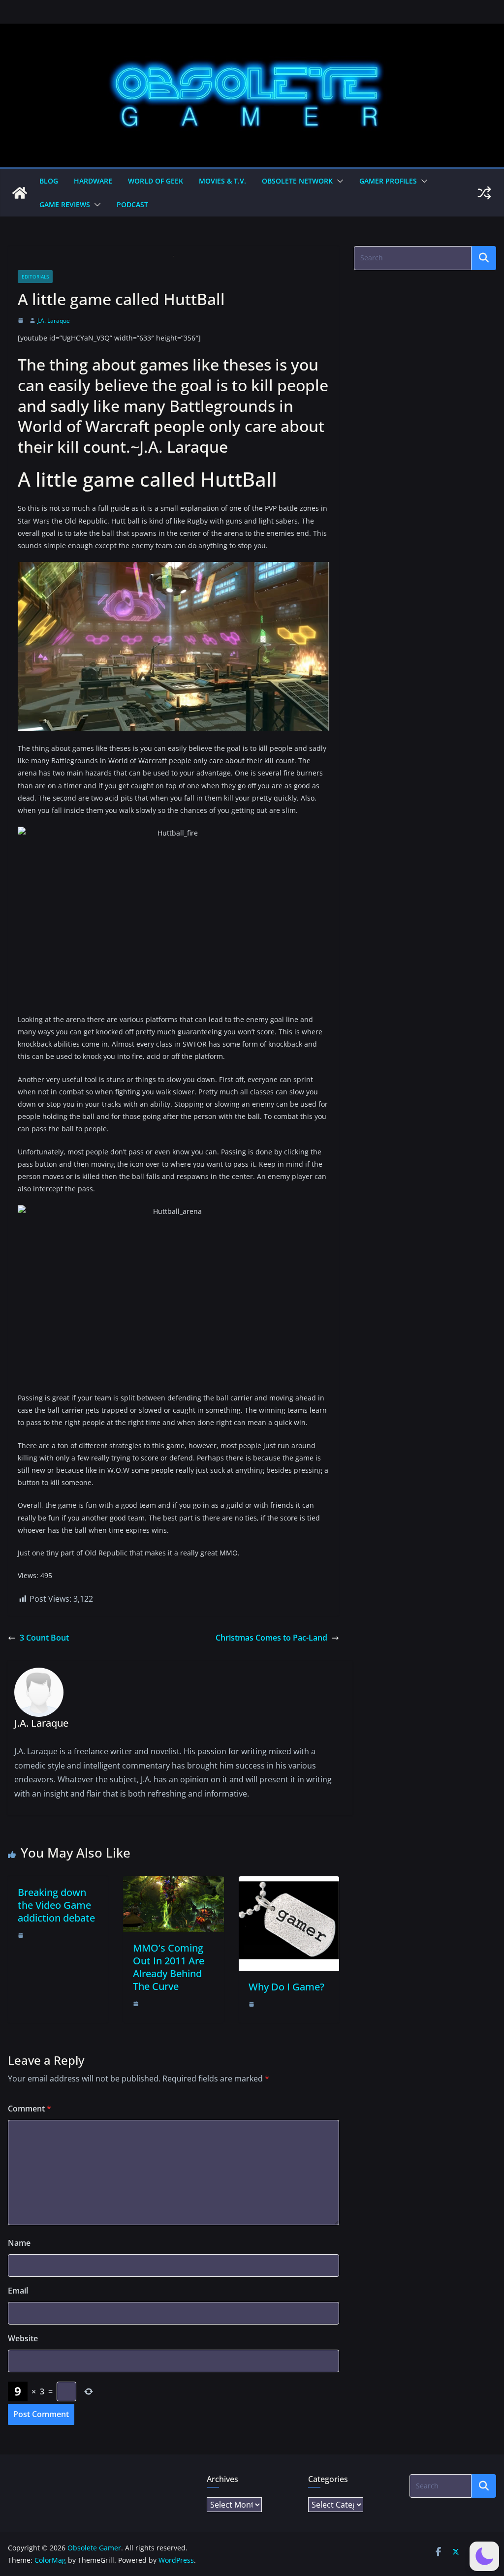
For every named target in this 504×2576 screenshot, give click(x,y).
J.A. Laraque (54, 321)
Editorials (35, 277)
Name (19, 2243)
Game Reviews (65, 204)
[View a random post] (484, 193)
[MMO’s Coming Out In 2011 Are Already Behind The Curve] (173, 1883)
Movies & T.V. (222, 181)
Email (18, 2291)
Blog (49, 181)
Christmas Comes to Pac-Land (271, 1638)
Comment (30, 2109)
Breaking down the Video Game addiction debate (56, 1905)
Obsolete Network (297, 181)
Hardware (93, 181)
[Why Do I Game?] (289, 1883)
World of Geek (156, 181)
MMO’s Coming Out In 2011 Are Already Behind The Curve (169, 1967)
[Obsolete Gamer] (20, 193)
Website (23, 2338)
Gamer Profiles (388, 181)
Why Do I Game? (286, 1987)
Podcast (132, 204)
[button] (338, 181)
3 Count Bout (44, 1638)
